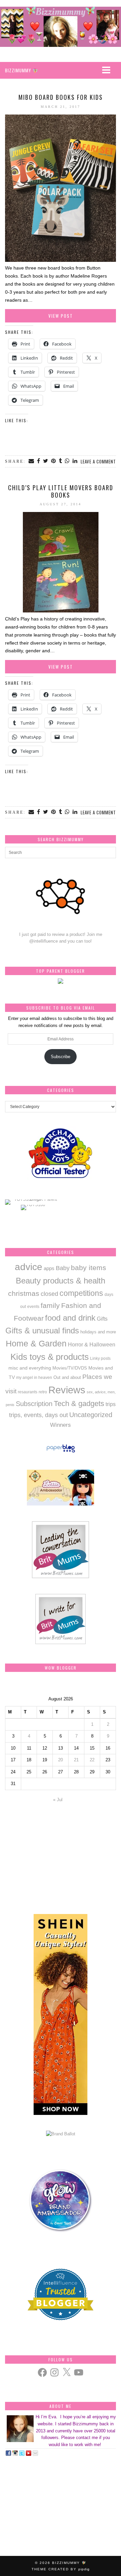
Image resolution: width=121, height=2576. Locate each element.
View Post (61, 316)
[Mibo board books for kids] (61, 260)
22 (92, 1760)
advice (29, 1267)
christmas (24, 1293)
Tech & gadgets (79, 1404)
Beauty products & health (61, 1281)
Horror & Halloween (92, 1344)
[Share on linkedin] (75, 461)
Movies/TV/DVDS (70, 1368)
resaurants (28, 1392)
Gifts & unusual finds (42, 1331)
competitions (81, 1293)
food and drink (70, 1318)
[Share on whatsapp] (68, 461)
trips (111, 1404)
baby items (89, 1268)
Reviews (67, 1390)
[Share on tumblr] (61, 461)
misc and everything (30, 1368)
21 (76, 1760)
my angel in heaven (34, 1377)
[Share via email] (32, 461)
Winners (61, 1425)
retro (43, 1392)
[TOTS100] (33, 1205)
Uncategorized (91, 1415)
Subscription (34, 1404)
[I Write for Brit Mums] (61, 1643)
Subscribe (61, 1057)
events (33, 1307)
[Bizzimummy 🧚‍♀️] (61, 27)
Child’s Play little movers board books (61, 491)
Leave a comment (98, 461)
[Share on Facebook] (39, 461)
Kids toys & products (50, 1357)
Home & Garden (36, 1344)
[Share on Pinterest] (54, 461)
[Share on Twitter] (46, 461)
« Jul (58, 1800)
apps (49, 1268)
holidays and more (98, 1332)
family (50, 1306)
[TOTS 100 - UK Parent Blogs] (33, 1199)
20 (61, 1760)
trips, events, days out (38, 1415)
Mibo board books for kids (61, 97)
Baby (63, 1268)
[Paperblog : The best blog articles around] (61, 1452)
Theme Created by (61, 2569)
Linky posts (100, 1358)
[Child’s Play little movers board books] (61, 611)
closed (49, 1294)
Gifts (102, 1319)
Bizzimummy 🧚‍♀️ (69, 2563)
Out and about (67, 1377)
